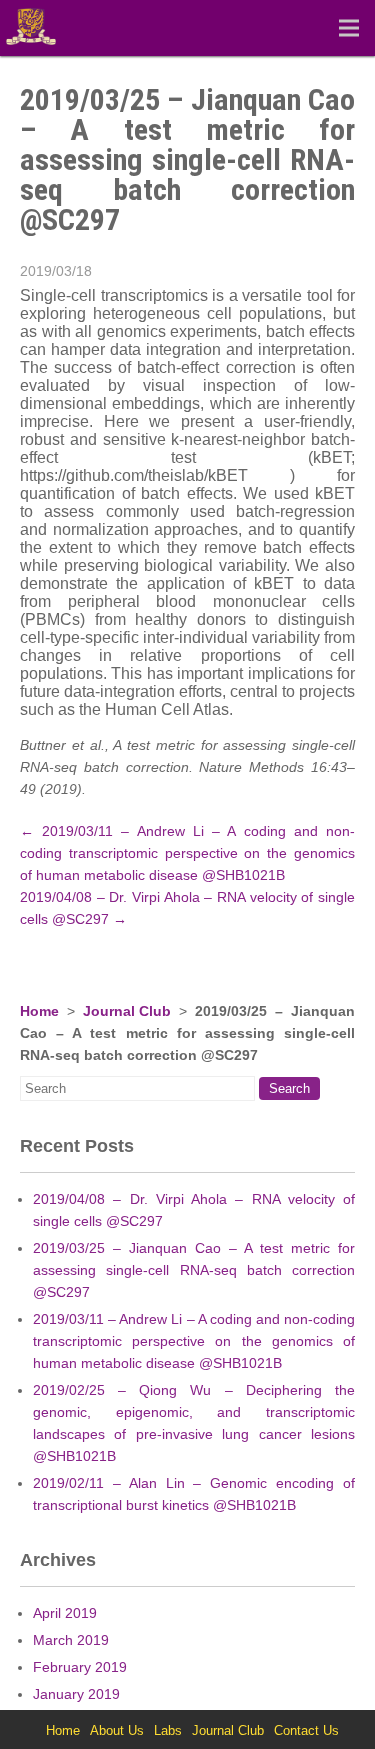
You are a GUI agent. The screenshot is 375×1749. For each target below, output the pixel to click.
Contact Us (306, 1730)
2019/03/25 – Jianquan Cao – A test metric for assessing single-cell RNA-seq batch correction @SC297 (194, 1270)
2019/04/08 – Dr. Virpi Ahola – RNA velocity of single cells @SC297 (194, 1210)
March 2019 (71, 1640)
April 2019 (65, 1613)
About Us (117, 1730)
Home (39, 1011)
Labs (168, 1730)
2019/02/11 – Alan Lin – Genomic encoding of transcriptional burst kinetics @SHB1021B (194, 1494)
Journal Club (127, 1011)
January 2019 (76, 1694)
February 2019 (80, 1667)
